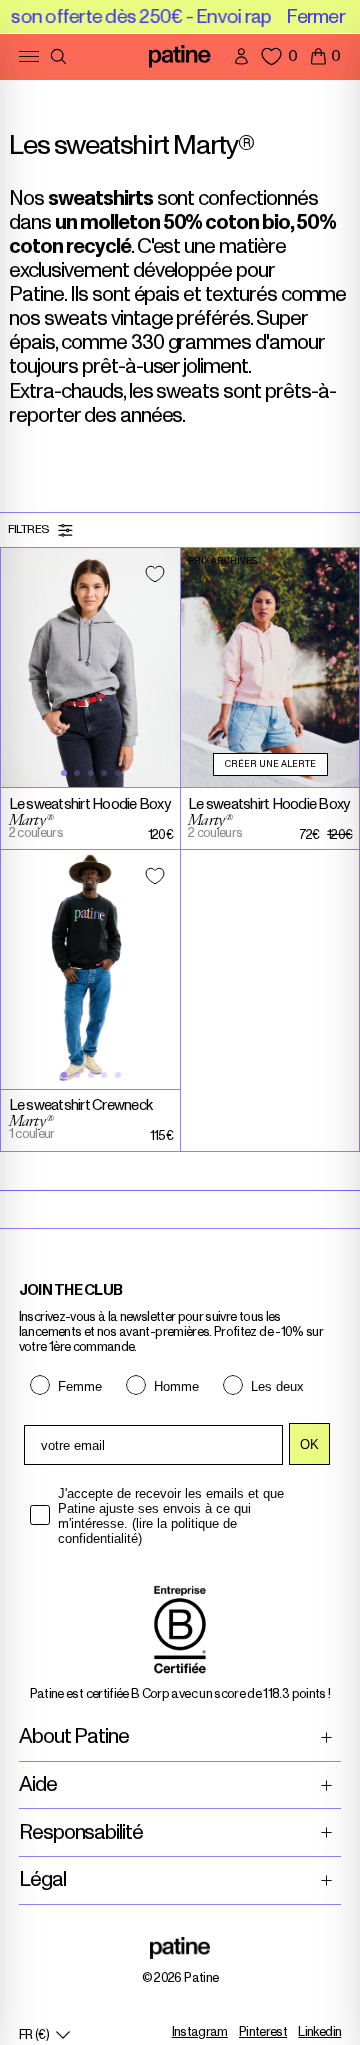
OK (309, 1444)
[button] (325, 56)
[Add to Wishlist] (155, 574)
